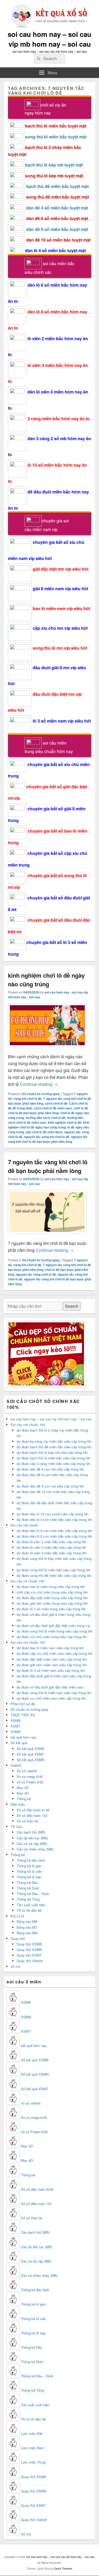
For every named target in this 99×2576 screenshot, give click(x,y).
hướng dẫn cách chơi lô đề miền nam (46, 1120)
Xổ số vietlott (27, 1771)
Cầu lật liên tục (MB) (32, 1838)
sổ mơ (15, 1966)
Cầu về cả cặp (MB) (32, 1844)
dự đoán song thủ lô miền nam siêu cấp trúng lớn (54, 1693)
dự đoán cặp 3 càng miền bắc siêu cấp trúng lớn (53, 1464)
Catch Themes (63, 2569)
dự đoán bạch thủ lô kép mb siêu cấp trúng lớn (52, 1452)
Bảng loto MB (27, 1921)
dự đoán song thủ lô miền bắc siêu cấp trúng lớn (53, 1570)
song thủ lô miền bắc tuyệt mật (56, 137)
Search (72, 1306)
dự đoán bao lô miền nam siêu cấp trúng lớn (50, 1648)
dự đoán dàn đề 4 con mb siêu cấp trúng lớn (50, 1469)
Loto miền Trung (33, 2462)
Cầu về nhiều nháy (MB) (35, 1849)
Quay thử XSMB (29, 1944)
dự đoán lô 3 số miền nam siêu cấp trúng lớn (51, 1670)
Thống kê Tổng (28, 1899)
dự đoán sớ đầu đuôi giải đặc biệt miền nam (50, 1687)
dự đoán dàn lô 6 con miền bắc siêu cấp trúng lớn (54, 1531)
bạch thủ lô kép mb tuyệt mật (54, 165)
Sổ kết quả (19, 1743)
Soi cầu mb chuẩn (24, 1525)
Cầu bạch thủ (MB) (31, 1832)
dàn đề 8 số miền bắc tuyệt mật (57, 229)
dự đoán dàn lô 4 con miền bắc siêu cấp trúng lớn (54, 1519)
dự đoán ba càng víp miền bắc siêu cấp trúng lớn (54, 1441)
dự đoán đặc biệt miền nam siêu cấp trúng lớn (52, 1659)
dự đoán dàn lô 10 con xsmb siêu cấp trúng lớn (53, 1514)
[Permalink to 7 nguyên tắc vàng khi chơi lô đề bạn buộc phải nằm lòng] (47, 1236)
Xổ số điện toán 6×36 (33, 1810)
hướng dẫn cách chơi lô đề (46, 1118)
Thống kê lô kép (29, 1877)
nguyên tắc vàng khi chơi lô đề (47, 1137)
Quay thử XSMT (29, 1955)
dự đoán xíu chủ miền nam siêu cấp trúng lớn (51, 1698)
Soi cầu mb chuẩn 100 (28, 1425)
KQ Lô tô (17, 1916)
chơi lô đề (81, 1108)
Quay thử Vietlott (30, 1961)
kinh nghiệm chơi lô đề (65, 1122)
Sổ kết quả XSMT (30, 1754)
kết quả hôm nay (23, 1737)
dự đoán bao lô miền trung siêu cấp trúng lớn (51, 1587)
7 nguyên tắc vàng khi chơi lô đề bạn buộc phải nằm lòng (48, 1166)
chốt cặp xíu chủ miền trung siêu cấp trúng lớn (52, 1592)
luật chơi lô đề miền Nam (44, 1132)
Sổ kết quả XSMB (30, 1749)
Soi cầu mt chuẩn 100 (27, 1581)
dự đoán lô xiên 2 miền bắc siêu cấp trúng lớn (51, 1542)
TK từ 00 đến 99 (29, 1910)
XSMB (16, 1720)
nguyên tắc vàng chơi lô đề (36, 1274)
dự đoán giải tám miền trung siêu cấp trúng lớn (52, 1603)
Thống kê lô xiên (29, 1871)
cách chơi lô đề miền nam (53, 1108)
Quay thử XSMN (29, 1950)
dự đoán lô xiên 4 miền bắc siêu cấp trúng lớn (51, 1553)
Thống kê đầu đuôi (31, 1860)
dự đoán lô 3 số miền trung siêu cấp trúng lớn (51, 1609)
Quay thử (18, 1938)
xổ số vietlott (31, 2103)
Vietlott (16, 1765)
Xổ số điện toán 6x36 (37, 2189)
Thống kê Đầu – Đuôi (33, 1894)
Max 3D (23, 1788)
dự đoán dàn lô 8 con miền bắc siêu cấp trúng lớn (54, 1536)
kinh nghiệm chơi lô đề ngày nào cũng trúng (46, 980)
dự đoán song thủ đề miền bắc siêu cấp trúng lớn (54, 1575)
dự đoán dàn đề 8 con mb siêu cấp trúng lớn (50, 1486)
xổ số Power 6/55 (30, 1782)
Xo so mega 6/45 (30, 1776)
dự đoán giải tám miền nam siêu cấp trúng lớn (52, 1665)
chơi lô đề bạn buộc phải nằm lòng (33, 1113)
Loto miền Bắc (32, 2433)
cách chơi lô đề (56, 1103)
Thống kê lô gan (29, 1866)
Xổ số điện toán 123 (32, 1815)
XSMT (15, 1726)
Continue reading (39, 1084)
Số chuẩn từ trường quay (41, 1094)
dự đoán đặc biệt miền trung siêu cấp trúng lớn (52, 1598)
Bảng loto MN (27, 1933)
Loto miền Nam (32, 2448)
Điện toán (18, 1804)
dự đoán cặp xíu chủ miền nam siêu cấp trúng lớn (55, 1653)
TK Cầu (16, 1827)
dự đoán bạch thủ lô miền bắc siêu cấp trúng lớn (53, 1458)
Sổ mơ (26, 2534)
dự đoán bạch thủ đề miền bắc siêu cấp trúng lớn (54, 1447)
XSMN (16, 1732)
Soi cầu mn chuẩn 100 (28, 1642)
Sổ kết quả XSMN (30, 1760)
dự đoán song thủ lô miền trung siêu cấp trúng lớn (55, 1631)
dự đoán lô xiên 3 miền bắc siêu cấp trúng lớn (51, 1547)
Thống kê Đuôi (28, 1888)
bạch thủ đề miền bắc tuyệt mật (57, 186)
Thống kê (24, 1799)
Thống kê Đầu (27, 1882)
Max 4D (23, 1793)
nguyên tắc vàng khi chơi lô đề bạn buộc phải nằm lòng (48, 1139)
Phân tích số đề (23, 1704)
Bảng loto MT (27, 1927)
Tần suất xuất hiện (31, 1905)
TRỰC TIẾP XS (23, 1715)
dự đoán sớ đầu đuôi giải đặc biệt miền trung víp (53, 1626)
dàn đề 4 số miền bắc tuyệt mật (57, 208)
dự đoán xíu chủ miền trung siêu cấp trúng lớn (52, 1637)
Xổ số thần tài (27, 1821)
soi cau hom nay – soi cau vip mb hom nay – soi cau (49, 39)
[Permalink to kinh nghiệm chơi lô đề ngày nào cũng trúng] (47, 1050)
